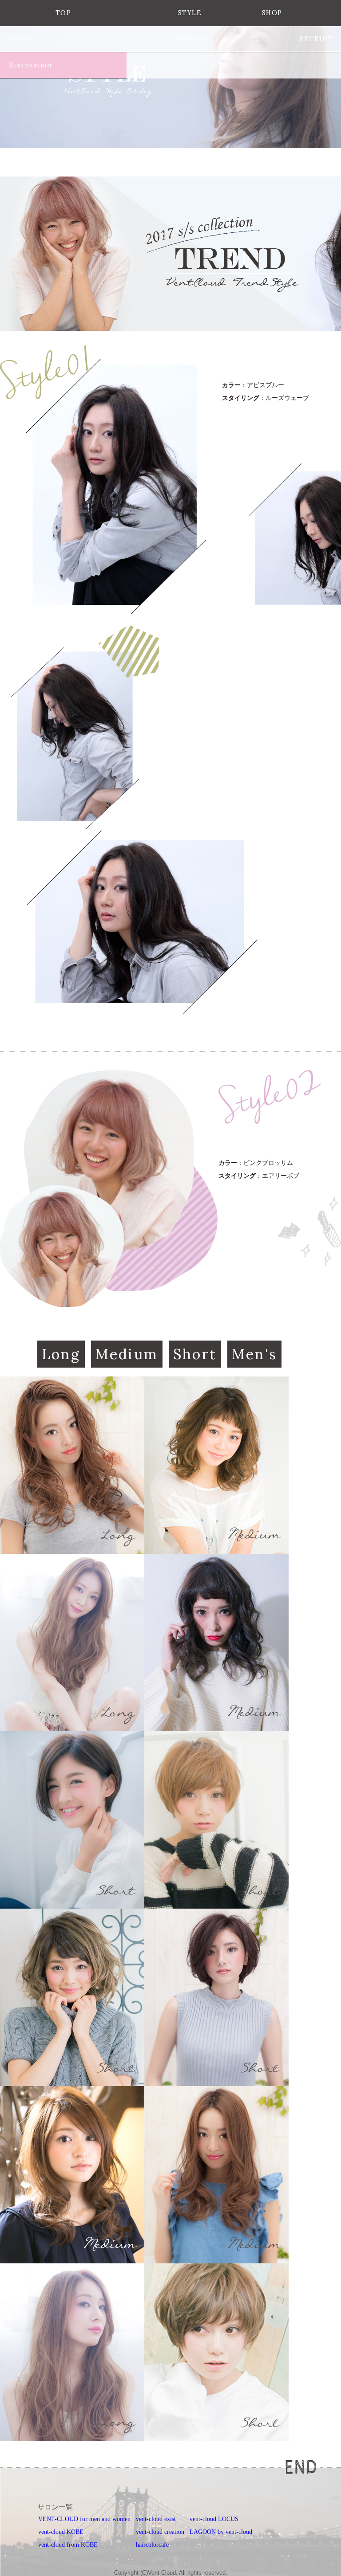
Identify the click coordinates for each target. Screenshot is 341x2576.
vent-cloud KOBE (61, 2532)
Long (61, 1354)
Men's (254, 1354)
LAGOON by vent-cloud (221, 2532)
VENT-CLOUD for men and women (84, 2519)
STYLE (190, 13)
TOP (63, 13)
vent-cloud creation (160, 2532)
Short (195, 1354)
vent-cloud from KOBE (68, 2545)
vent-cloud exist (156, 2519)
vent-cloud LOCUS (214, 2519)
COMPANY (190, 39)
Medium (127, 1354)
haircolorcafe (152, 2545)
